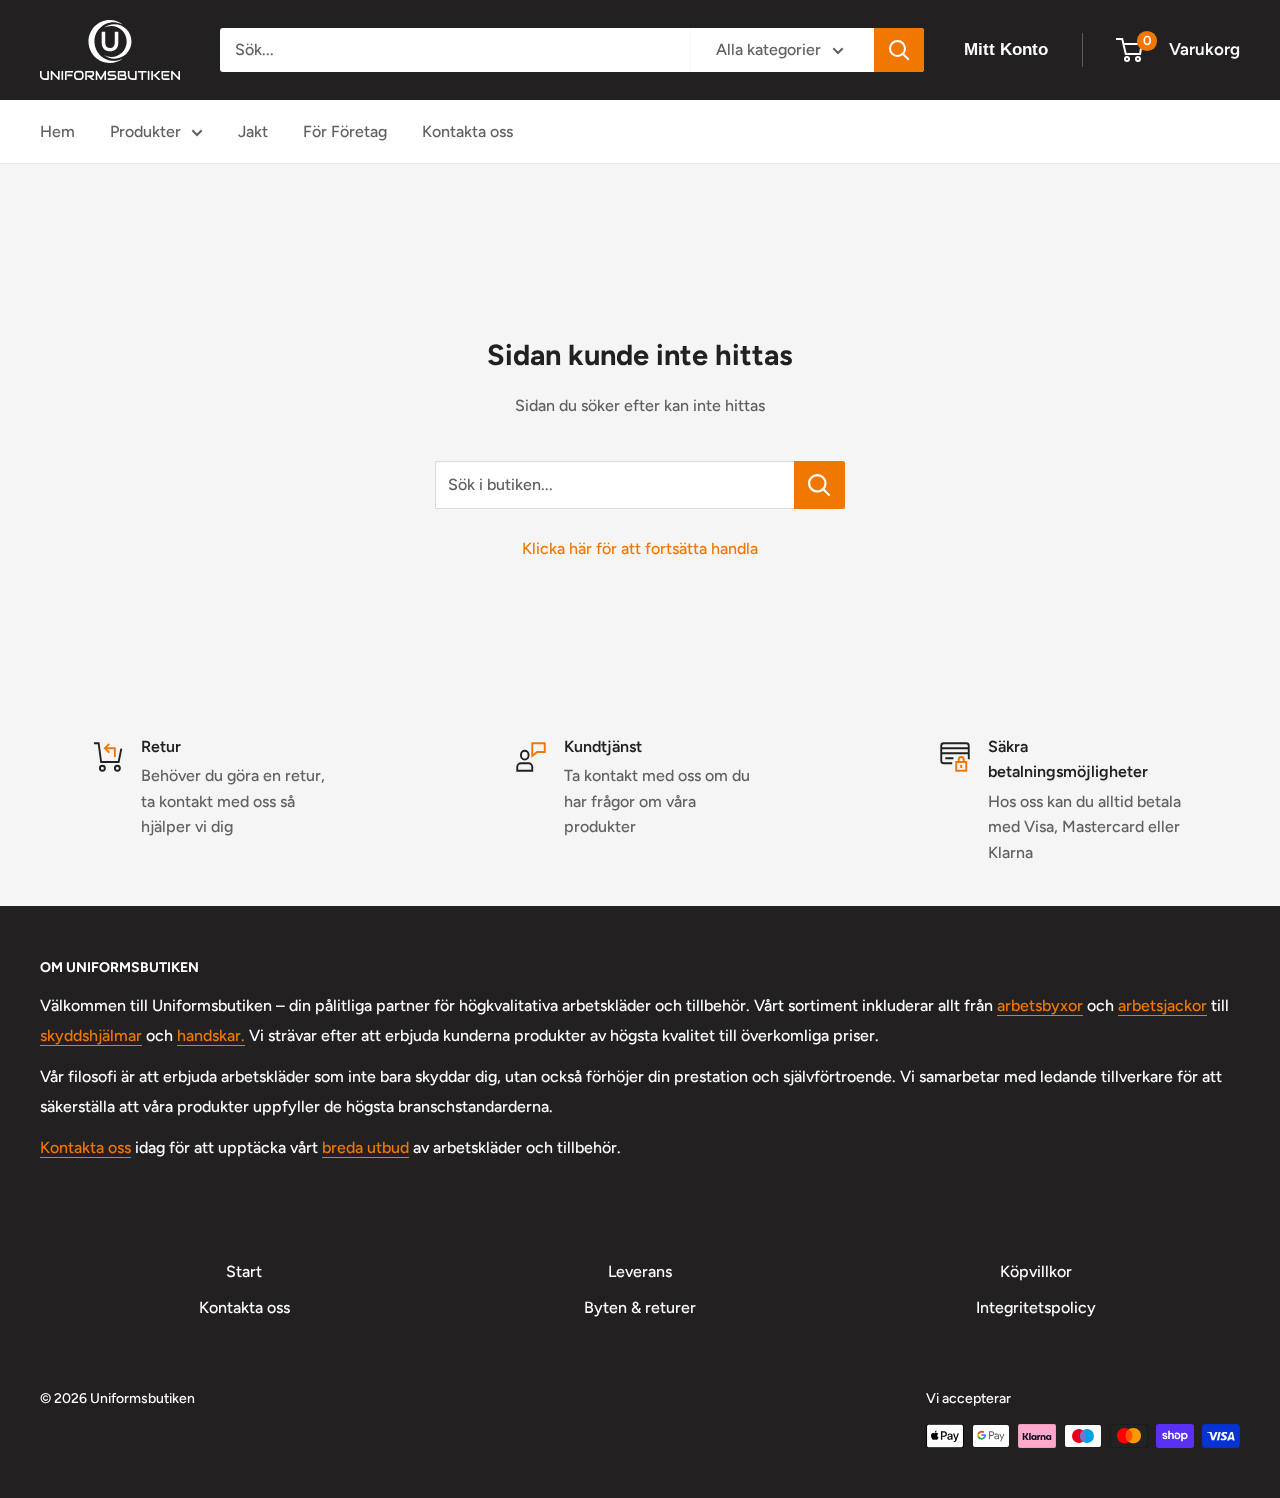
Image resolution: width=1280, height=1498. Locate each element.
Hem (57, 131)
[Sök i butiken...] (819, 485)
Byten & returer (640, 1307)
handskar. (211, 1035)
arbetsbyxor (1040, 1005)
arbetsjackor (1162, 1005)
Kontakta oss (467, 131)
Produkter (145, 131)
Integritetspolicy (1036, 1307)
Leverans (640, 1271)
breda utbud (365, 1147)
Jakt (253, 131)
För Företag (345, 131)
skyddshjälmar (91, 1035)
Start (244, 1271)
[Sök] (899, 50)
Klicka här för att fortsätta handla (640, 548)
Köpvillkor (1036, 1271)
